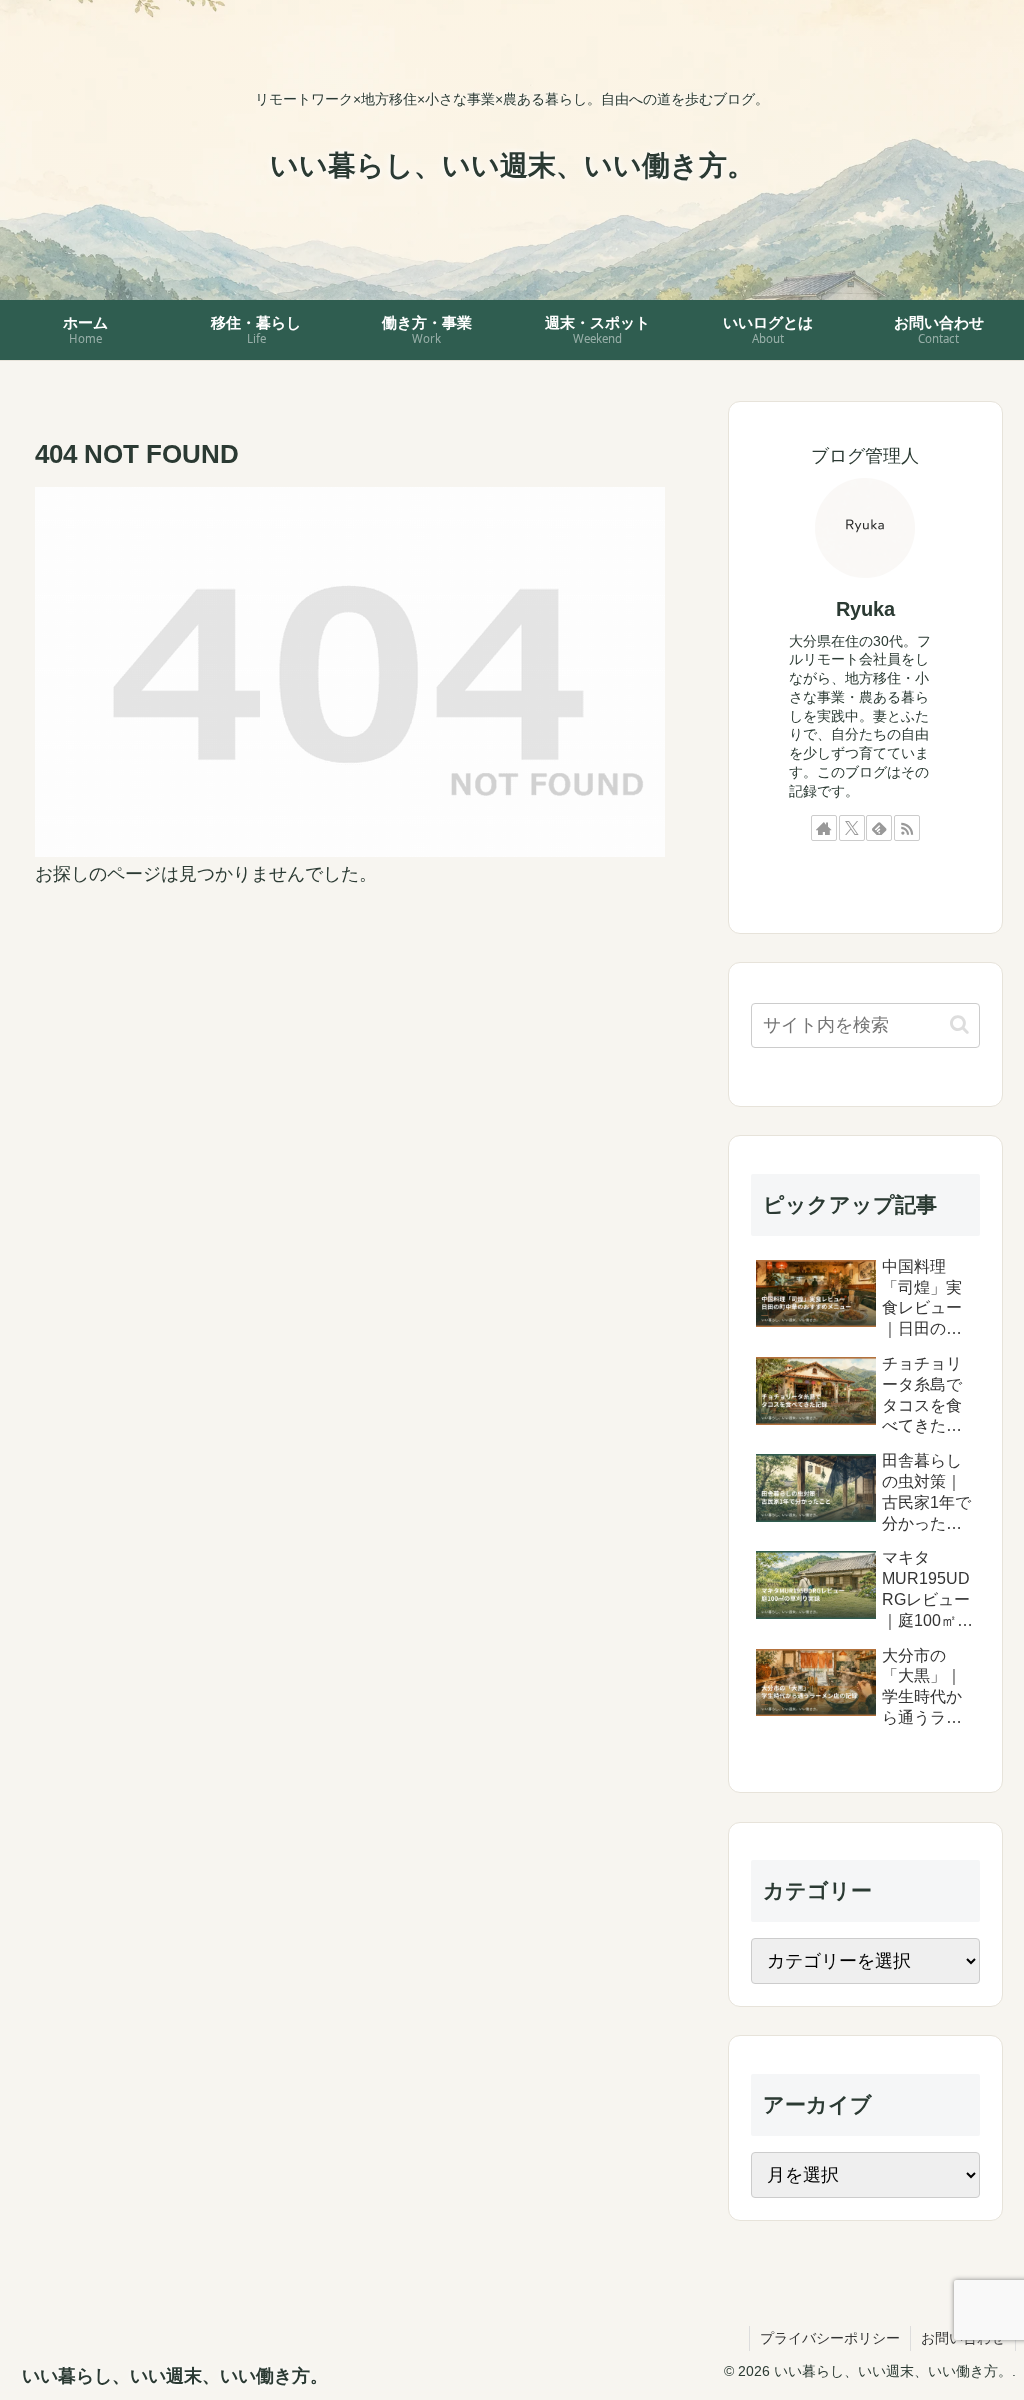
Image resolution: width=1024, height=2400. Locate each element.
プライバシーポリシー (830, 2338)
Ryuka (865, 609)
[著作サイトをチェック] (824, 828)
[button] (959, 1024)
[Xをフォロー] (852, 828)
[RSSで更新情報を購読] (907, 828)
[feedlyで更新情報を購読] (879, 828)
